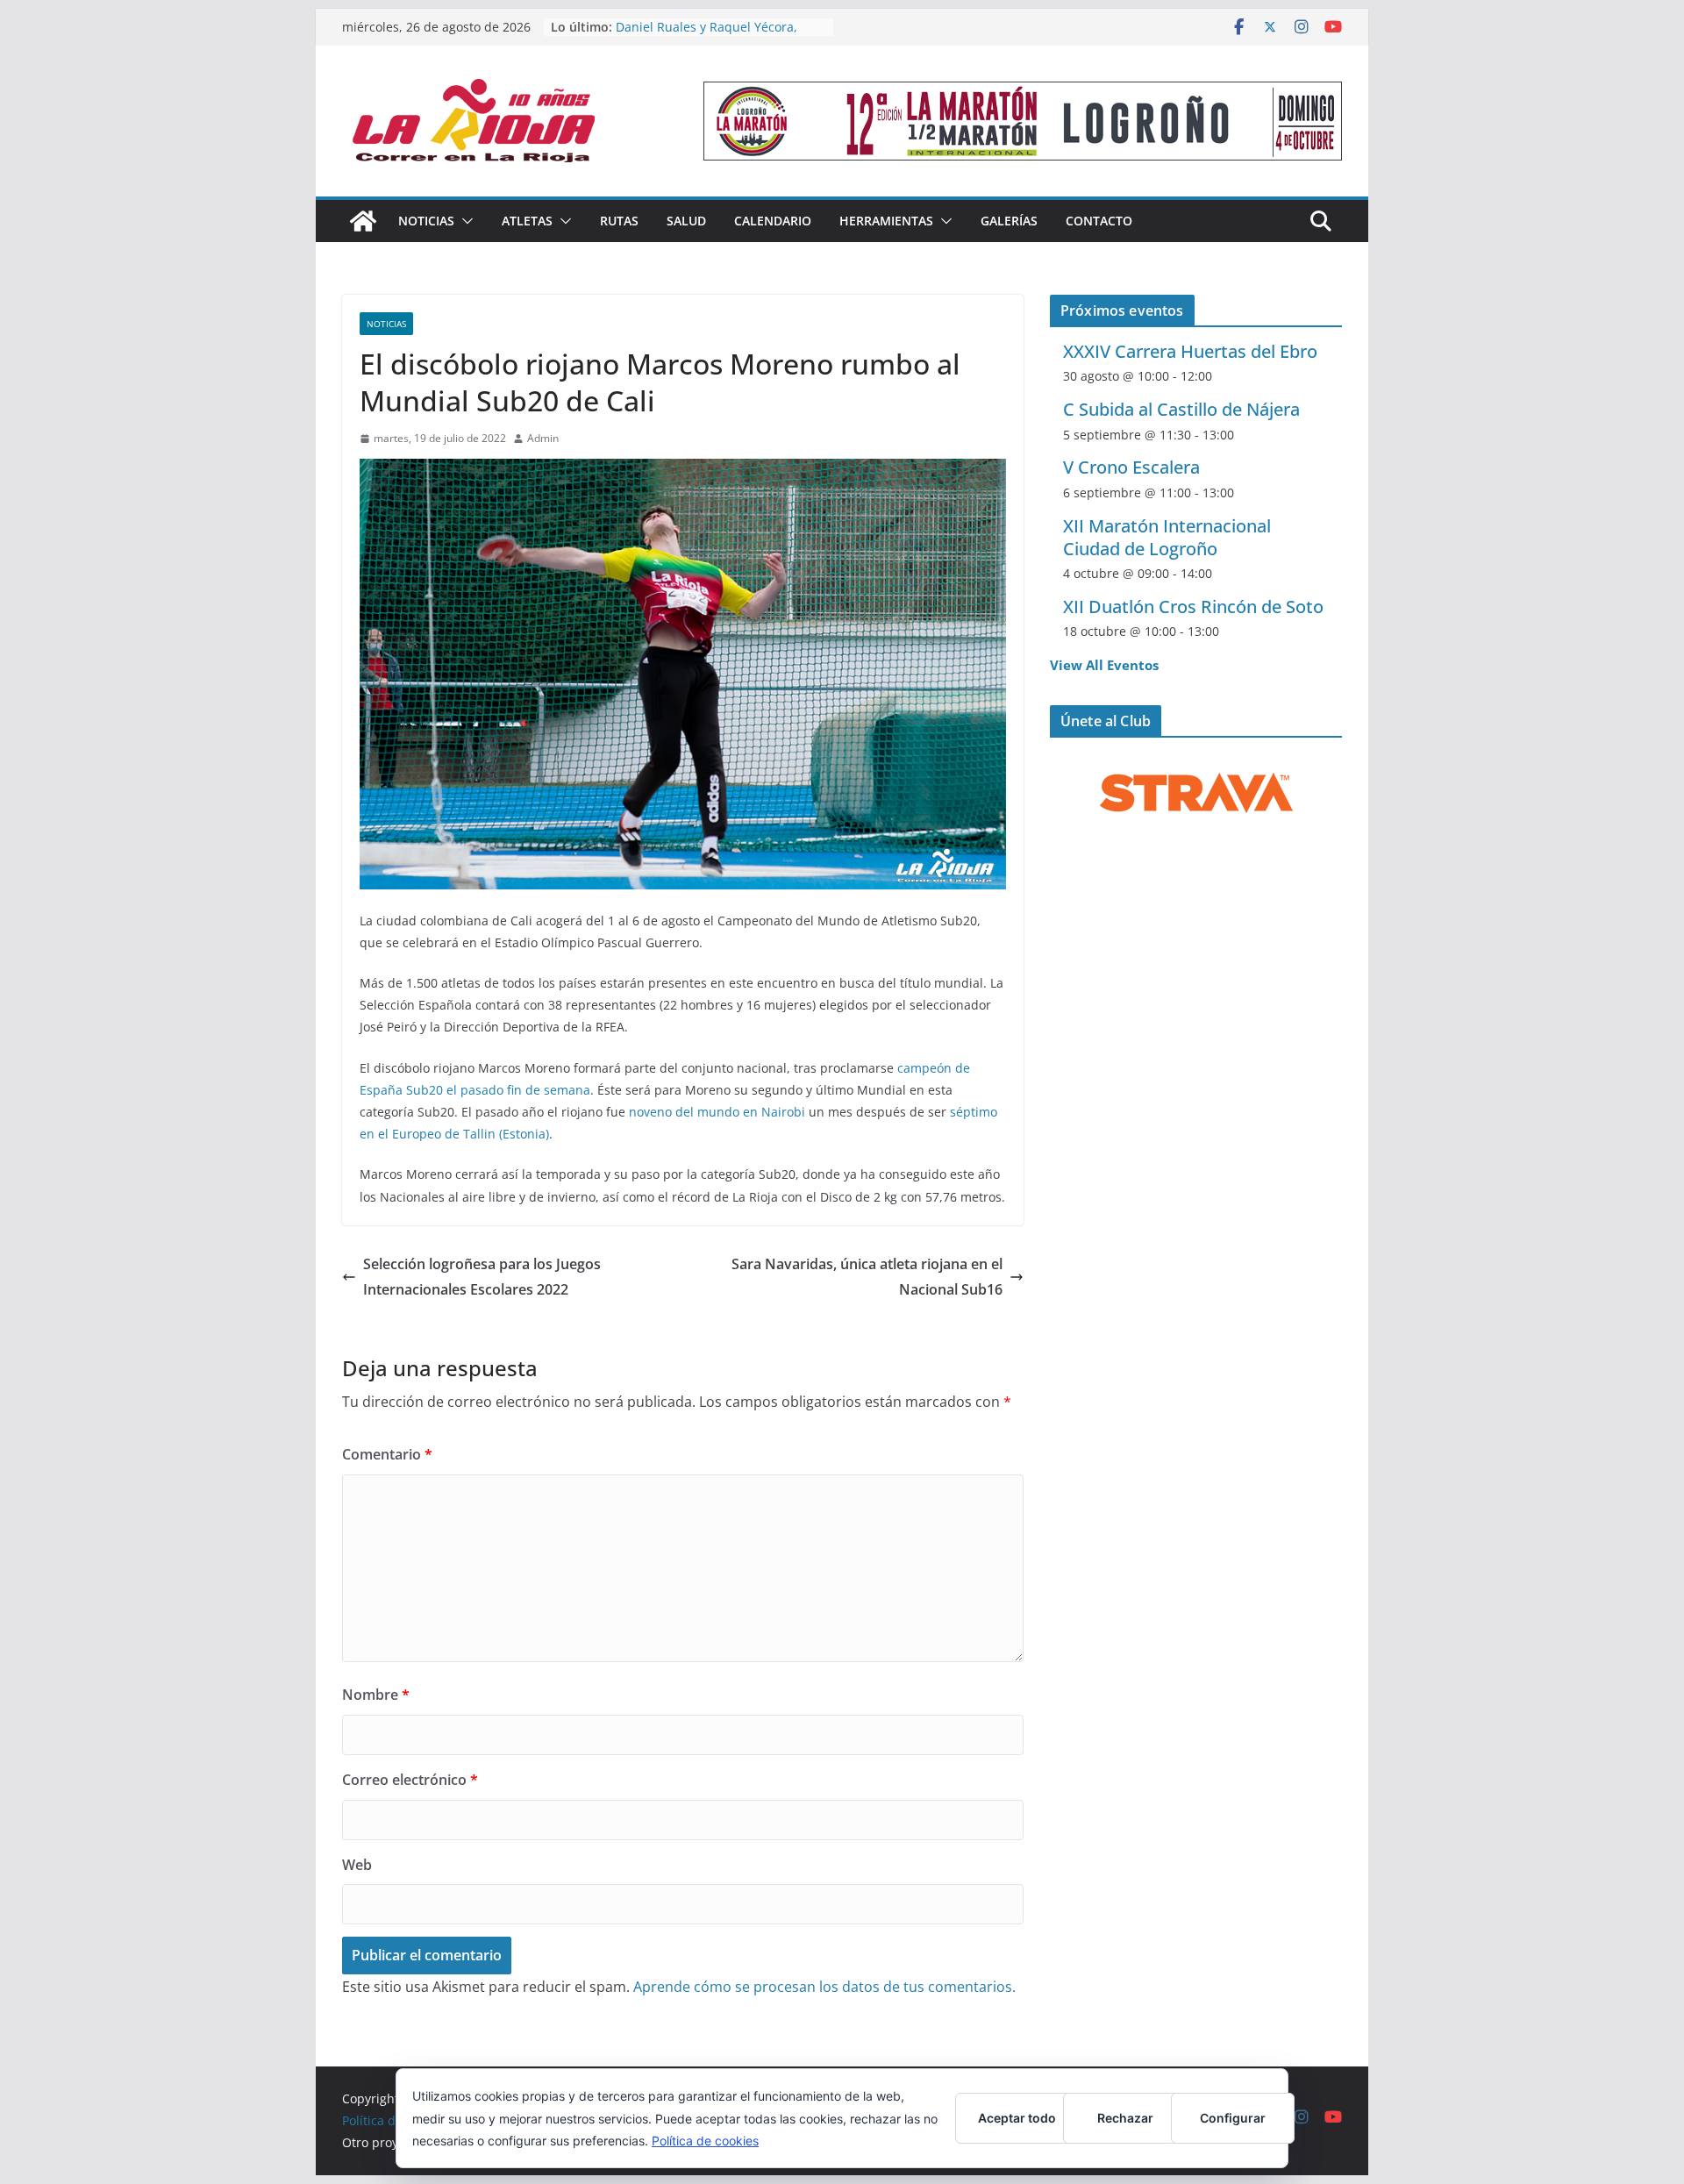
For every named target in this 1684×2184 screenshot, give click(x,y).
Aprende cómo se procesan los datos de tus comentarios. (824, 1987)
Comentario (387, 1454)
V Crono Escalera (1131, 467)
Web (357, 1865)
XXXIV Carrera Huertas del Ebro (1190, 351)
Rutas (619, 221)
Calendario (773, 221)
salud (686, 221)
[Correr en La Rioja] (363, 221)
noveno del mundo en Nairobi (717, 1112)
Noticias (426, 221)
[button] (464, 221)
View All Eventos (1104, 665)
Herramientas (886, 221)
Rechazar (1125, 2118)
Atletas (527, 221)
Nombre (376, 1695)
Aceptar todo (1017, 2118)
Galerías (1009, 221)
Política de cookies (705, 2141)
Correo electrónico (410, 1780)
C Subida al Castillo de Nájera (1181, 409)
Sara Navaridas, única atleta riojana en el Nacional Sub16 (867, 1277)
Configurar (1233, 2118)
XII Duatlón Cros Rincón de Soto (1193, 607)
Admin (543, 438)
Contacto (1099, 221)
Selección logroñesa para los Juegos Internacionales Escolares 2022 (482, 1277)
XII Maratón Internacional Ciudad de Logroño (1167, 537)
